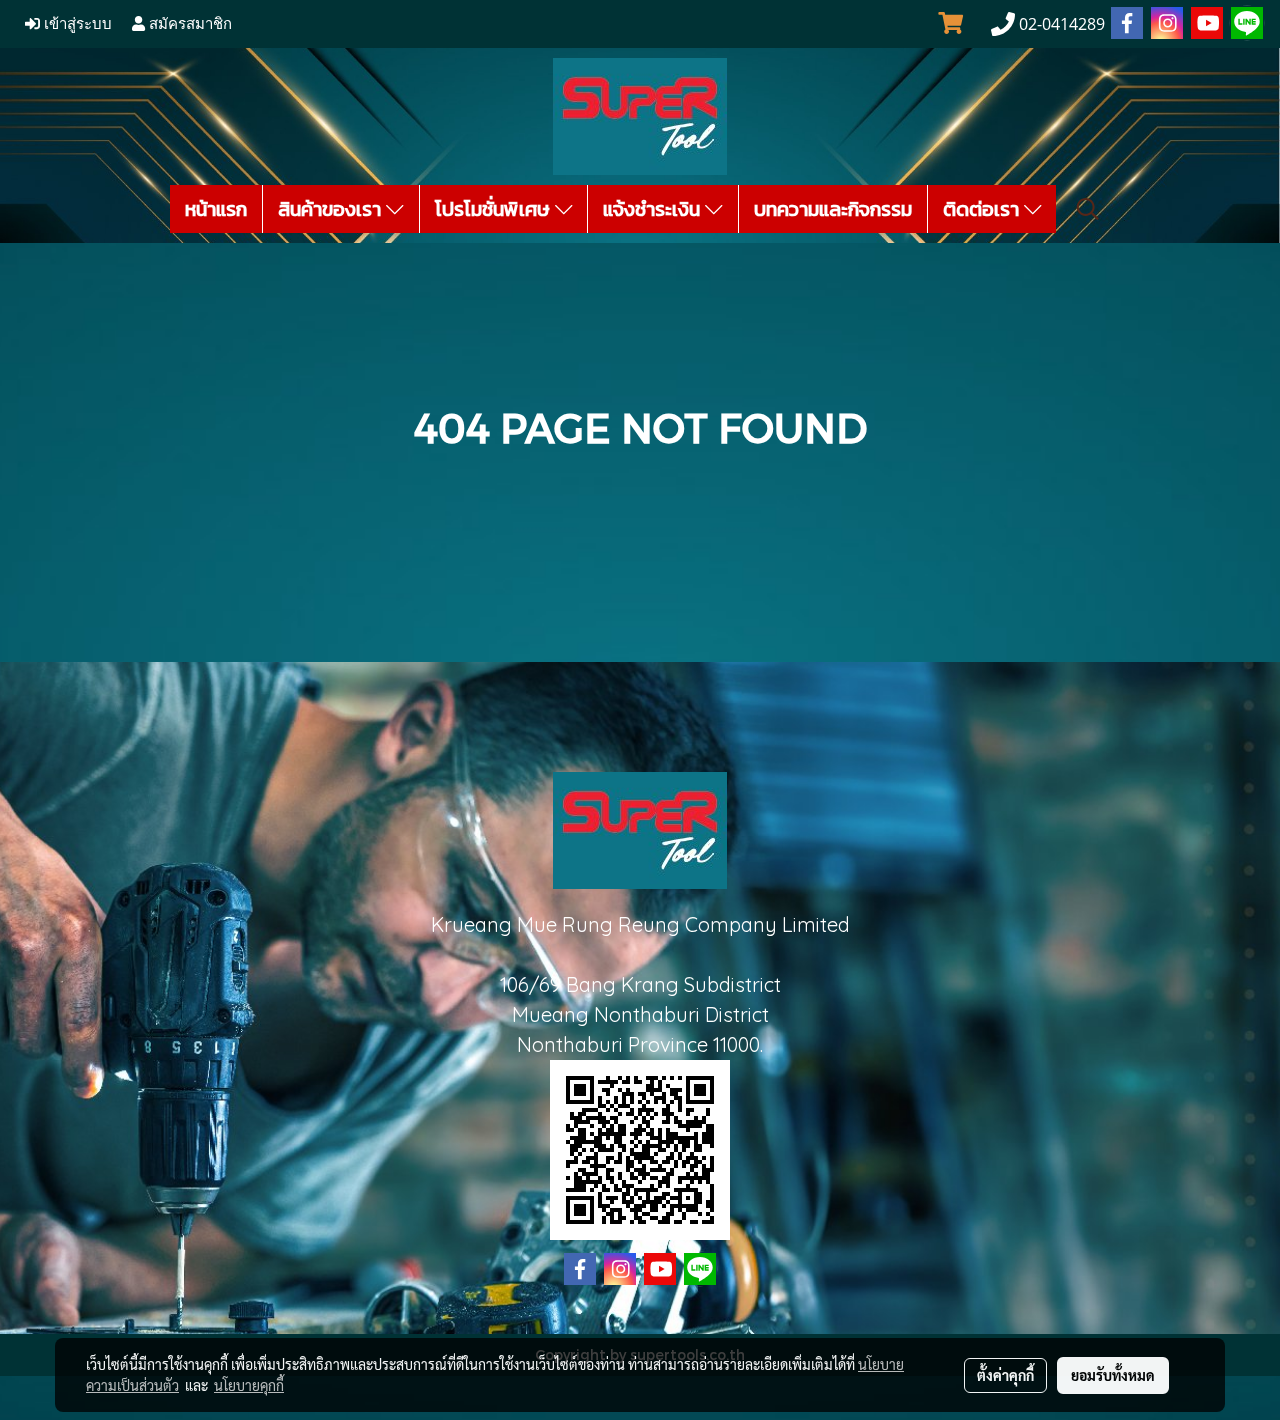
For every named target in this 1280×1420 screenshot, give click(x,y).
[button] (1088, 209)
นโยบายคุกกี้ (249, 1385)
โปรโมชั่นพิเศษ (495, 209)
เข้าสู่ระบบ (76, 24)
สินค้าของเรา (332, 209)
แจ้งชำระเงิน (654, 209)
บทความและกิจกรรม (833, 209)
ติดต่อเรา (983, 209)
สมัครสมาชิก (188, 24)
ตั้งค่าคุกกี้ (1005, 1375)
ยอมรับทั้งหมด (1113, 1375)
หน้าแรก (216, 209)
